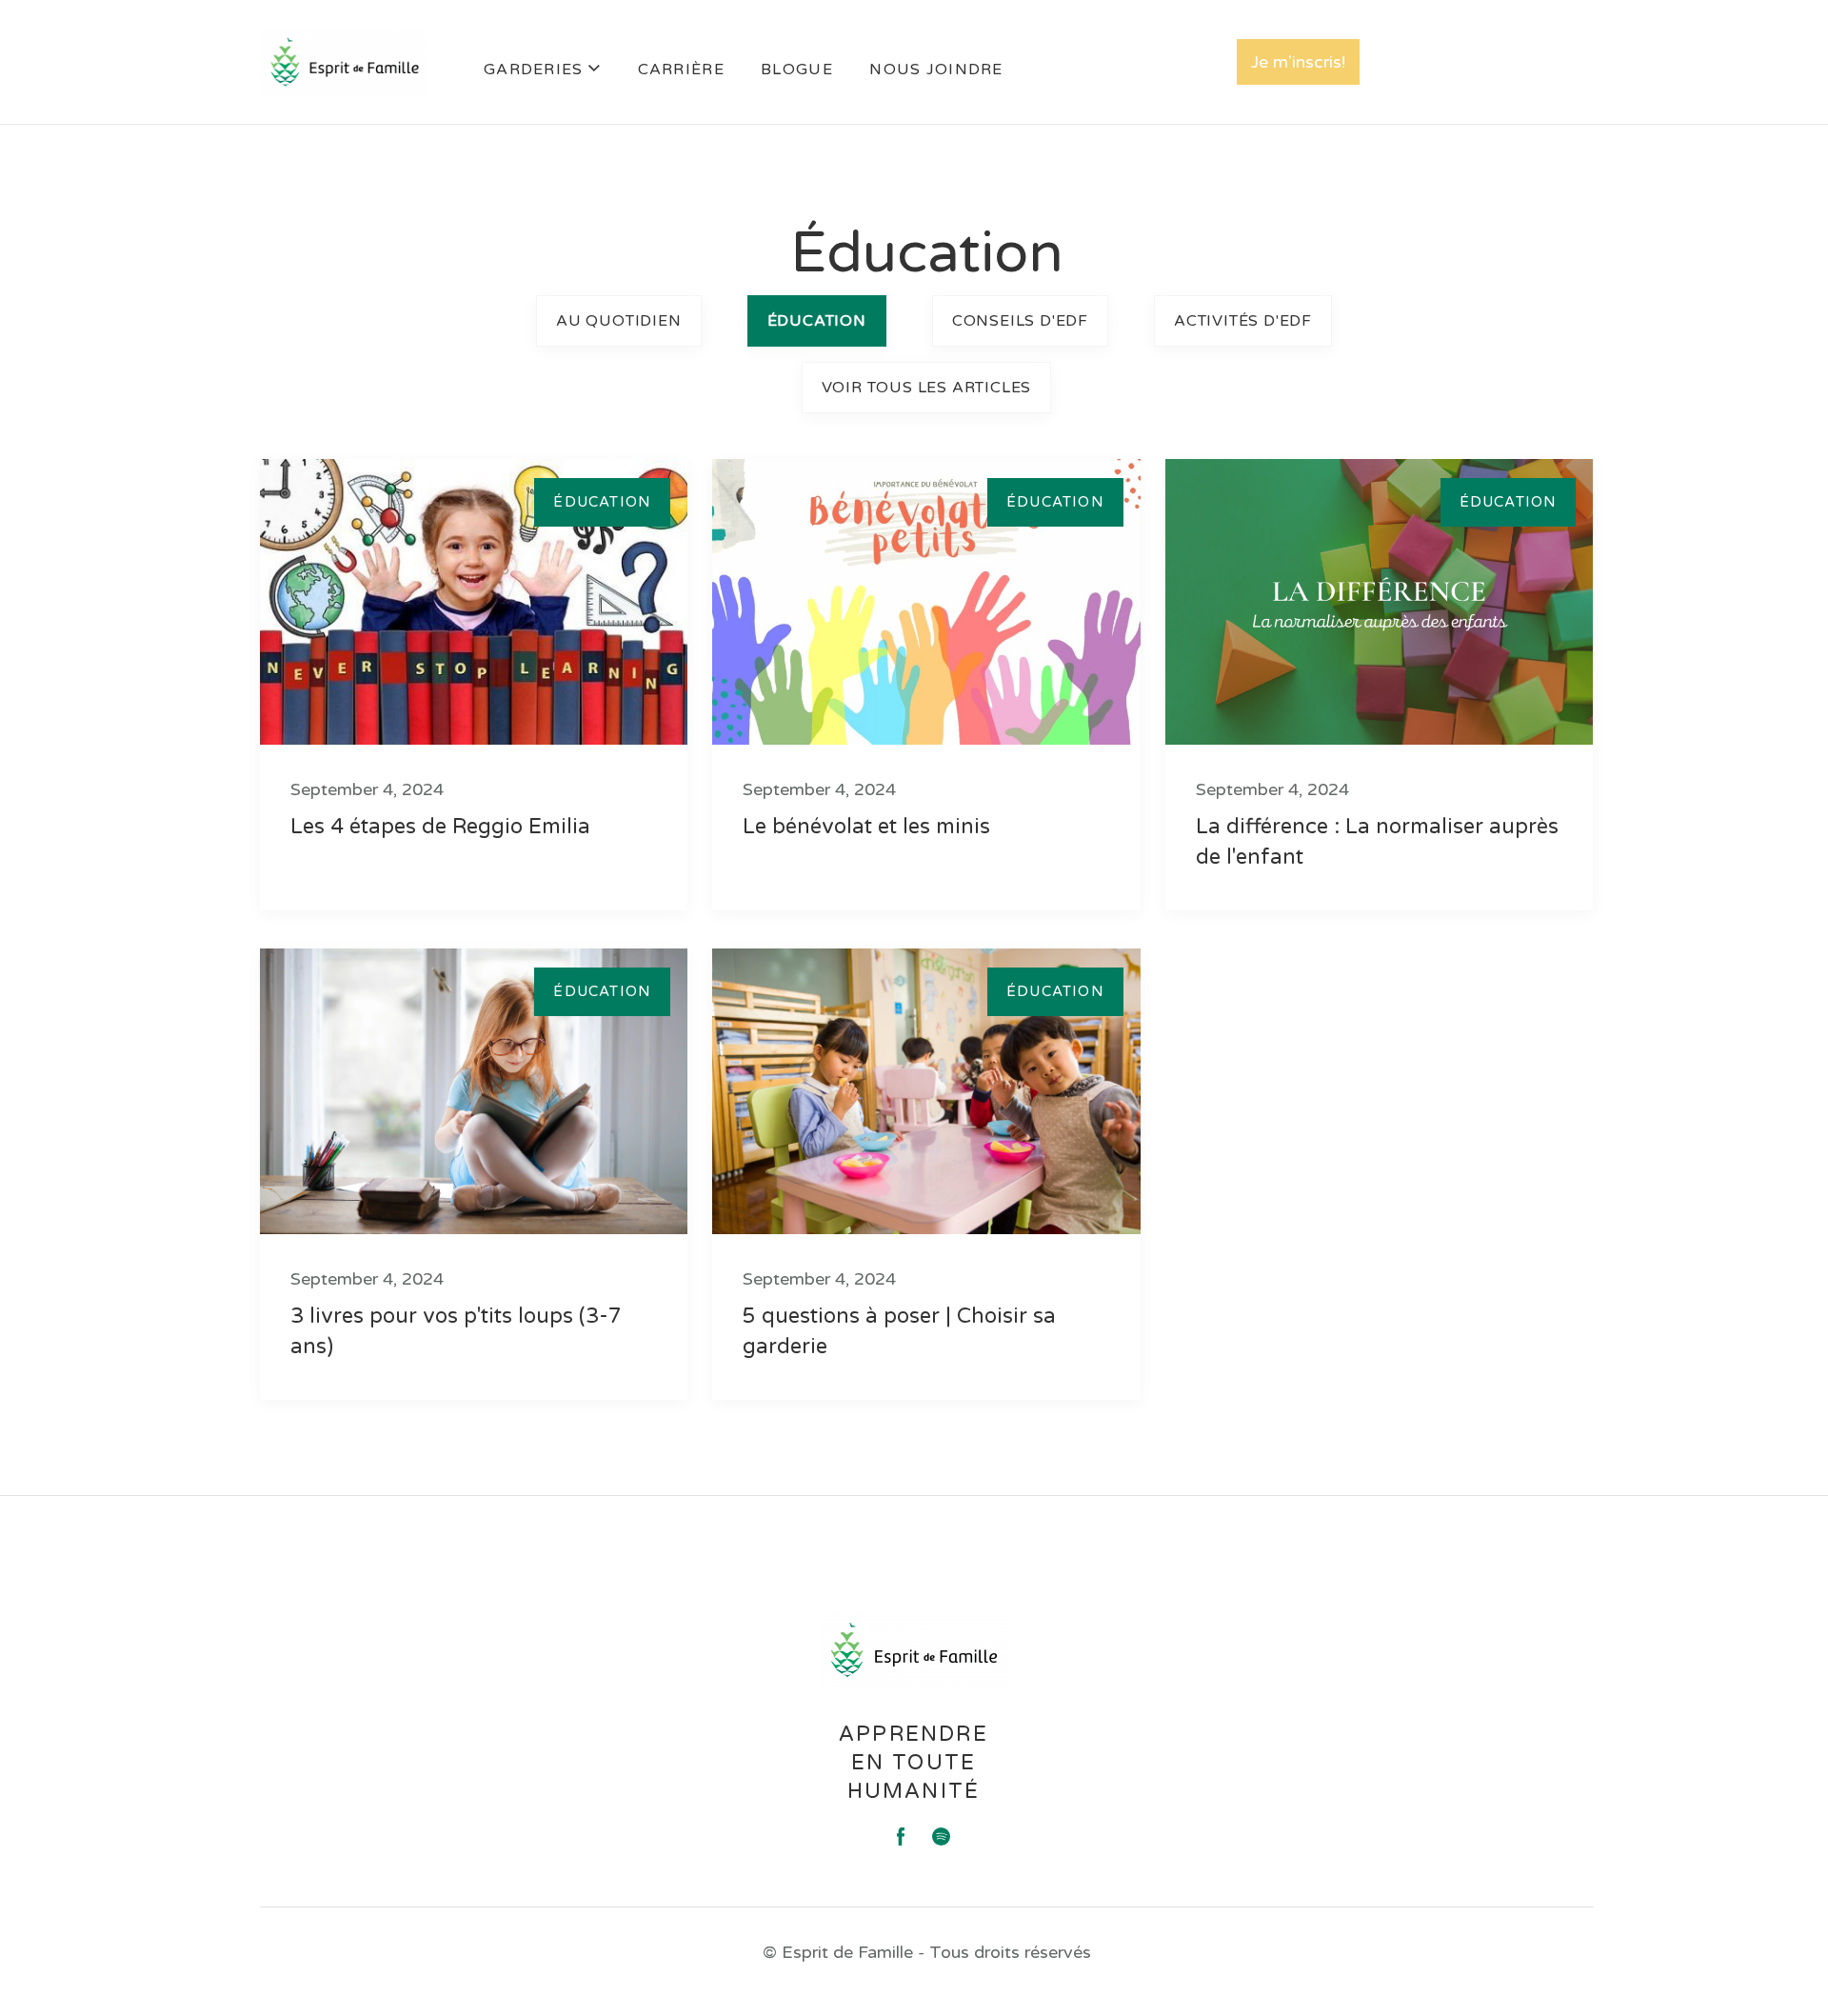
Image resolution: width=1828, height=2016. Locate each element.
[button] (542, 71)
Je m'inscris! (1298, 62)
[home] (345, 62)
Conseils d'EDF (1020, 321)
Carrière (681, 70)
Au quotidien (619, 321)
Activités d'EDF (1243, 321)
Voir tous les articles (927, 388)
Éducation (817, 321)
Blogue (797, 70)
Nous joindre (936, 70)
